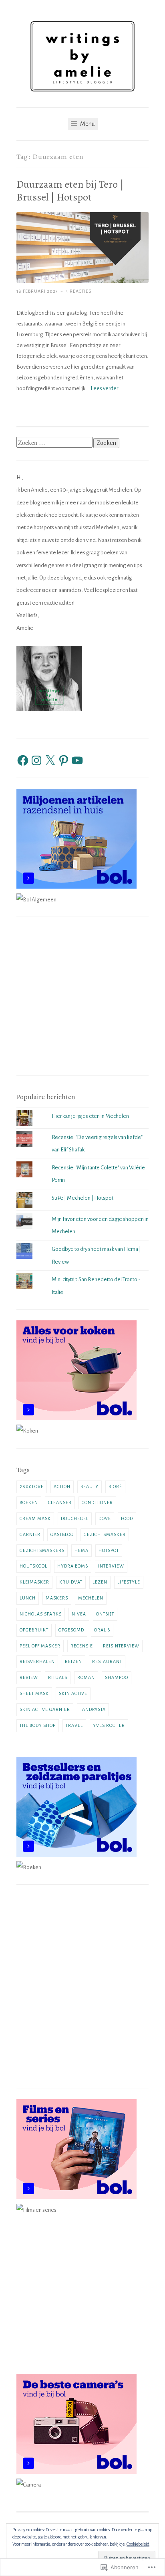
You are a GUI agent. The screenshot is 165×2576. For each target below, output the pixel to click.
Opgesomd (71, 1630)
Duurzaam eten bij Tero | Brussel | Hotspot (70, 191)
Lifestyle (129, 1582)
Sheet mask (34, 1693)
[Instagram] (36, 760)
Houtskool (33, 1566)
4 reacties (78, 291)
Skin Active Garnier (45, 1709)
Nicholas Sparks (41, 1614)
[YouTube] (77, 760)
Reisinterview (121, 1646)
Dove (105, 1518)
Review (29, 1677)
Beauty (90, 1486)
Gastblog (62, 1534)
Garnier (30, 1534)
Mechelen (91, 1598)
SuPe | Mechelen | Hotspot (82, 1198)
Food (127, 1518)
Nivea (79, 1614)
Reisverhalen (37, 1661)
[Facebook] (23, 760)
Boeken (29, 1502)
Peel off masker (40, 1646)
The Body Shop (38, 1725)
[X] (50, 760)
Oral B (102, 1630)
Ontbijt (105, 1614)
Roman (86, 1677)
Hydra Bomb (73, 1566)
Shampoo (117, 1677)
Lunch (28, 1598)
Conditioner (97, 1502)
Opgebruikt (34, 1630)
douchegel (75, 1518)
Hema (81, 1550)
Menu (87, 124)
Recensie (82, 1646)
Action (62, 1486)
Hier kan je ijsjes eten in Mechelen (90, 1116)
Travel (74, 1725)
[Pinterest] (64, 760)
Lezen (100, 1582)
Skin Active (73, 1693)
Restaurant (107, 1661)
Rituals (58, 1677)
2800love (32, 1486)
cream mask (35, 1518)
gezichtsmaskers (42, 1550)
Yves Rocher (109, 1725)
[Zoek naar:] (55, 443)
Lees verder (104, 388)
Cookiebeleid (138, 2544)
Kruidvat (71, 1582)
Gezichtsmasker (105, 1534)
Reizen (73, 1661)
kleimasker (34, 1582)
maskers (57, 1598)
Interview (111, 1566)
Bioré (115, 1486)
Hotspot (109, 1550)
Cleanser (60, 1502)
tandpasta (93, 1709)
